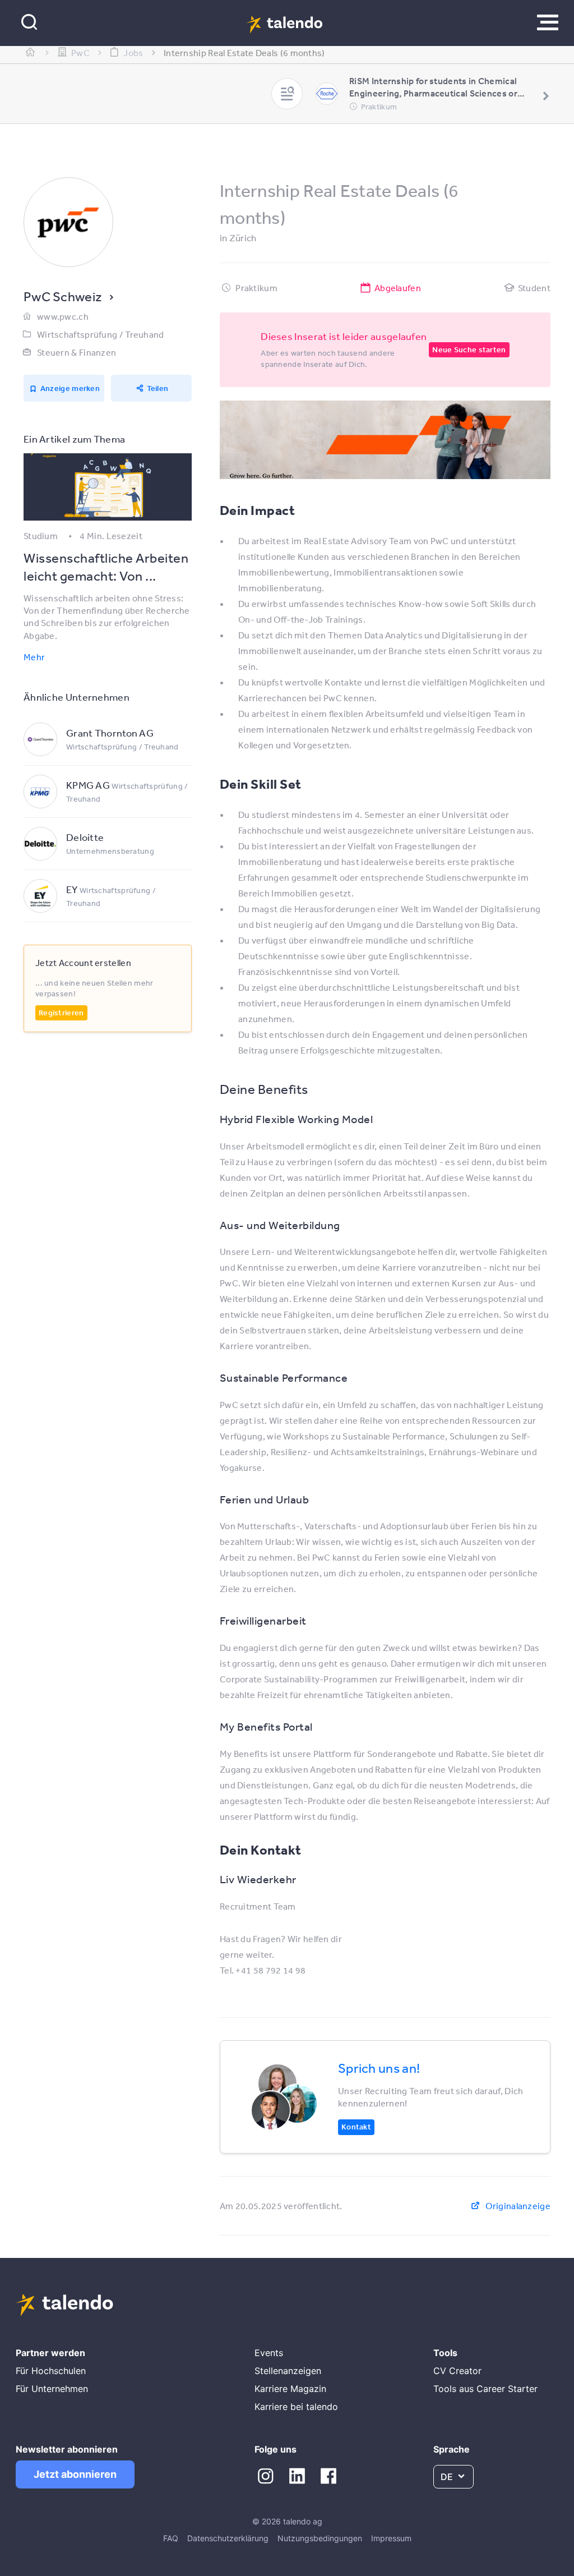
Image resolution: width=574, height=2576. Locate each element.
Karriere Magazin (290, 2389)
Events (269, 2353)
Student (534, 288)
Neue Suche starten (469, 349)
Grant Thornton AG (110, 733)
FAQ (171, 2538)
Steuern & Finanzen (77, 352)
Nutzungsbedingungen (320, 2538)
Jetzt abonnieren (75, 2474)
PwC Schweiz (63, 296)
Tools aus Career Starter (485, 2389)
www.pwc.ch (63, 316)
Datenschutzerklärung (228, 2538)
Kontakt (356, 2127)
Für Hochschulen (51, 2371)
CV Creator (457, 2371)
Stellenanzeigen (288, 2371)
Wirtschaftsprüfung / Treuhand (101, 334)
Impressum (391, 2538)
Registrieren (61, 1013)
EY (72, 889)
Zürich (243, 238)
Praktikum (256, 288)
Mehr (34, 657)
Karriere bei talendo (296, 2407)
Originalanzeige (518, 2206)
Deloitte (85, 837)
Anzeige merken (70, 388)
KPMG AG (88, 785)
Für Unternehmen (52, 2389)
